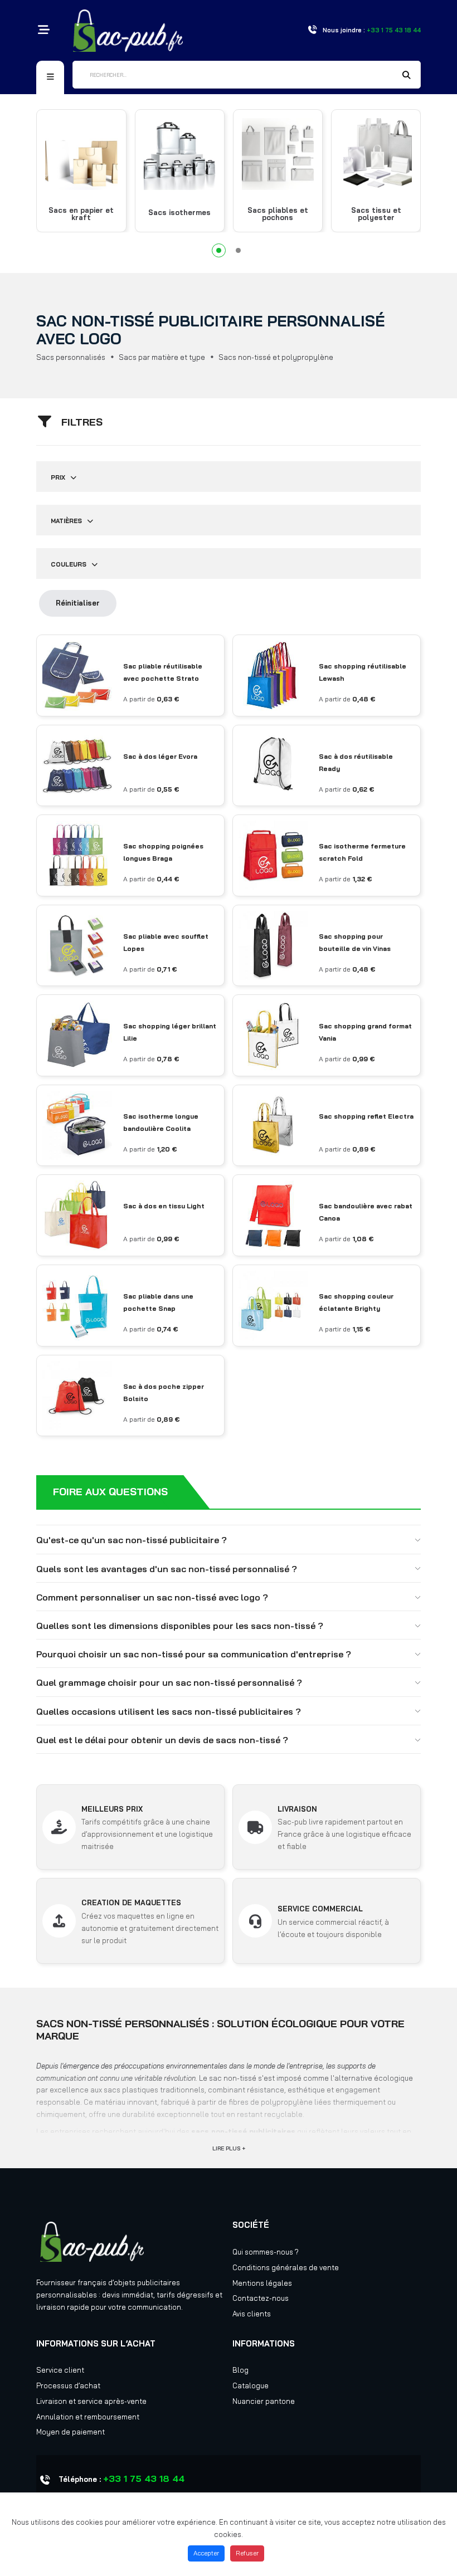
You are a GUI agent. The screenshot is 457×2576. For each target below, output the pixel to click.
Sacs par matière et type (162, 357)
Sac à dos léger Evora (160, 756)
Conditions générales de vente (286, 2267)
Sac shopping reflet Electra (366, 1116)
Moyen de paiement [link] (71, 2432)
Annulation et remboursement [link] (88, 2417)
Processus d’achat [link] (68, 2385)
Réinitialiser (78, 603)
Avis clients (252, 2314)
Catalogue (251, 2385)
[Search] (407, 76)
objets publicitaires (147, 2282)
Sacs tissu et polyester (376, 214)
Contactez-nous (261, 2298)
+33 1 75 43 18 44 (144, 2479)
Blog (240, 2370)
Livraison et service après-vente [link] (91, 2401)
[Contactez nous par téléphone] (312, 30)
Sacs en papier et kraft (81, 214)
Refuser (247, 2553)
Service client (60, 2370)
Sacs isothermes (179, 213)
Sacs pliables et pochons (278, 214)
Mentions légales (262, 2283)
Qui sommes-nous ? (266, 2252)
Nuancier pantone (264, 2401)
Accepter (206, 2553)
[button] (219, 250)
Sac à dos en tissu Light (164, 1206)
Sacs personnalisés (71, 357)
